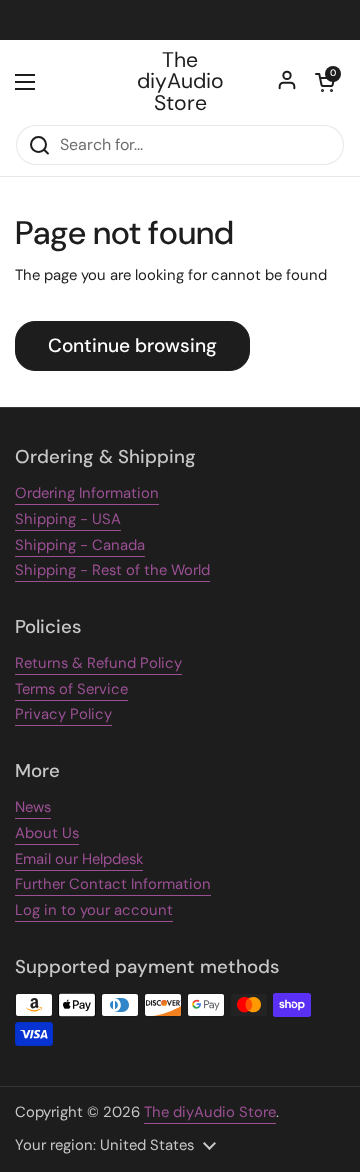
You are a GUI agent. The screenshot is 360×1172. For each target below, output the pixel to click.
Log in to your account (94, 910)
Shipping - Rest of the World (112, 570)
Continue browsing (132, 345)
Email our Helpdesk (79, 859)
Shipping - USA (68, 519)
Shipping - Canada (80, 545)
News (33, 807)
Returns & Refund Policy (98, 663)
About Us (47, 833)
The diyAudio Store (180, 82)
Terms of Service (71, 689)
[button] (325, 82)
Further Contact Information (113, 884)
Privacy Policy (63, 714)
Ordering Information (87, 493)
